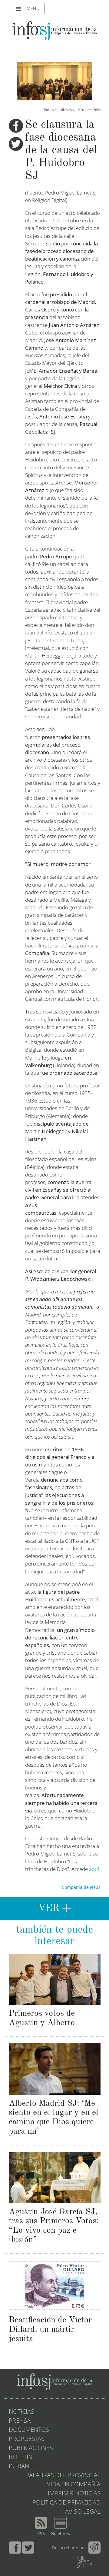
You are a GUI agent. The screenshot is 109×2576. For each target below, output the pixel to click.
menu (27, 9)
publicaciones (31, 2448)
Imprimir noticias (74, 2494)
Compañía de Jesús (81, 1888)
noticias (21, 2412)
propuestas (27, 2439)
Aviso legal (83, 2512)
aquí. (95, 1870)
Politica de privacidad (66, 2503)
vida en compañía (74, 2485)
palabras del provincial (63, 2476)
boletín (21, 2458)
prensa (20, 2421)
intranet (22, 2467)
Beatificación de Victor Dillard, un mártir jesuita (50, 2330)
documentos (29, 2430)
